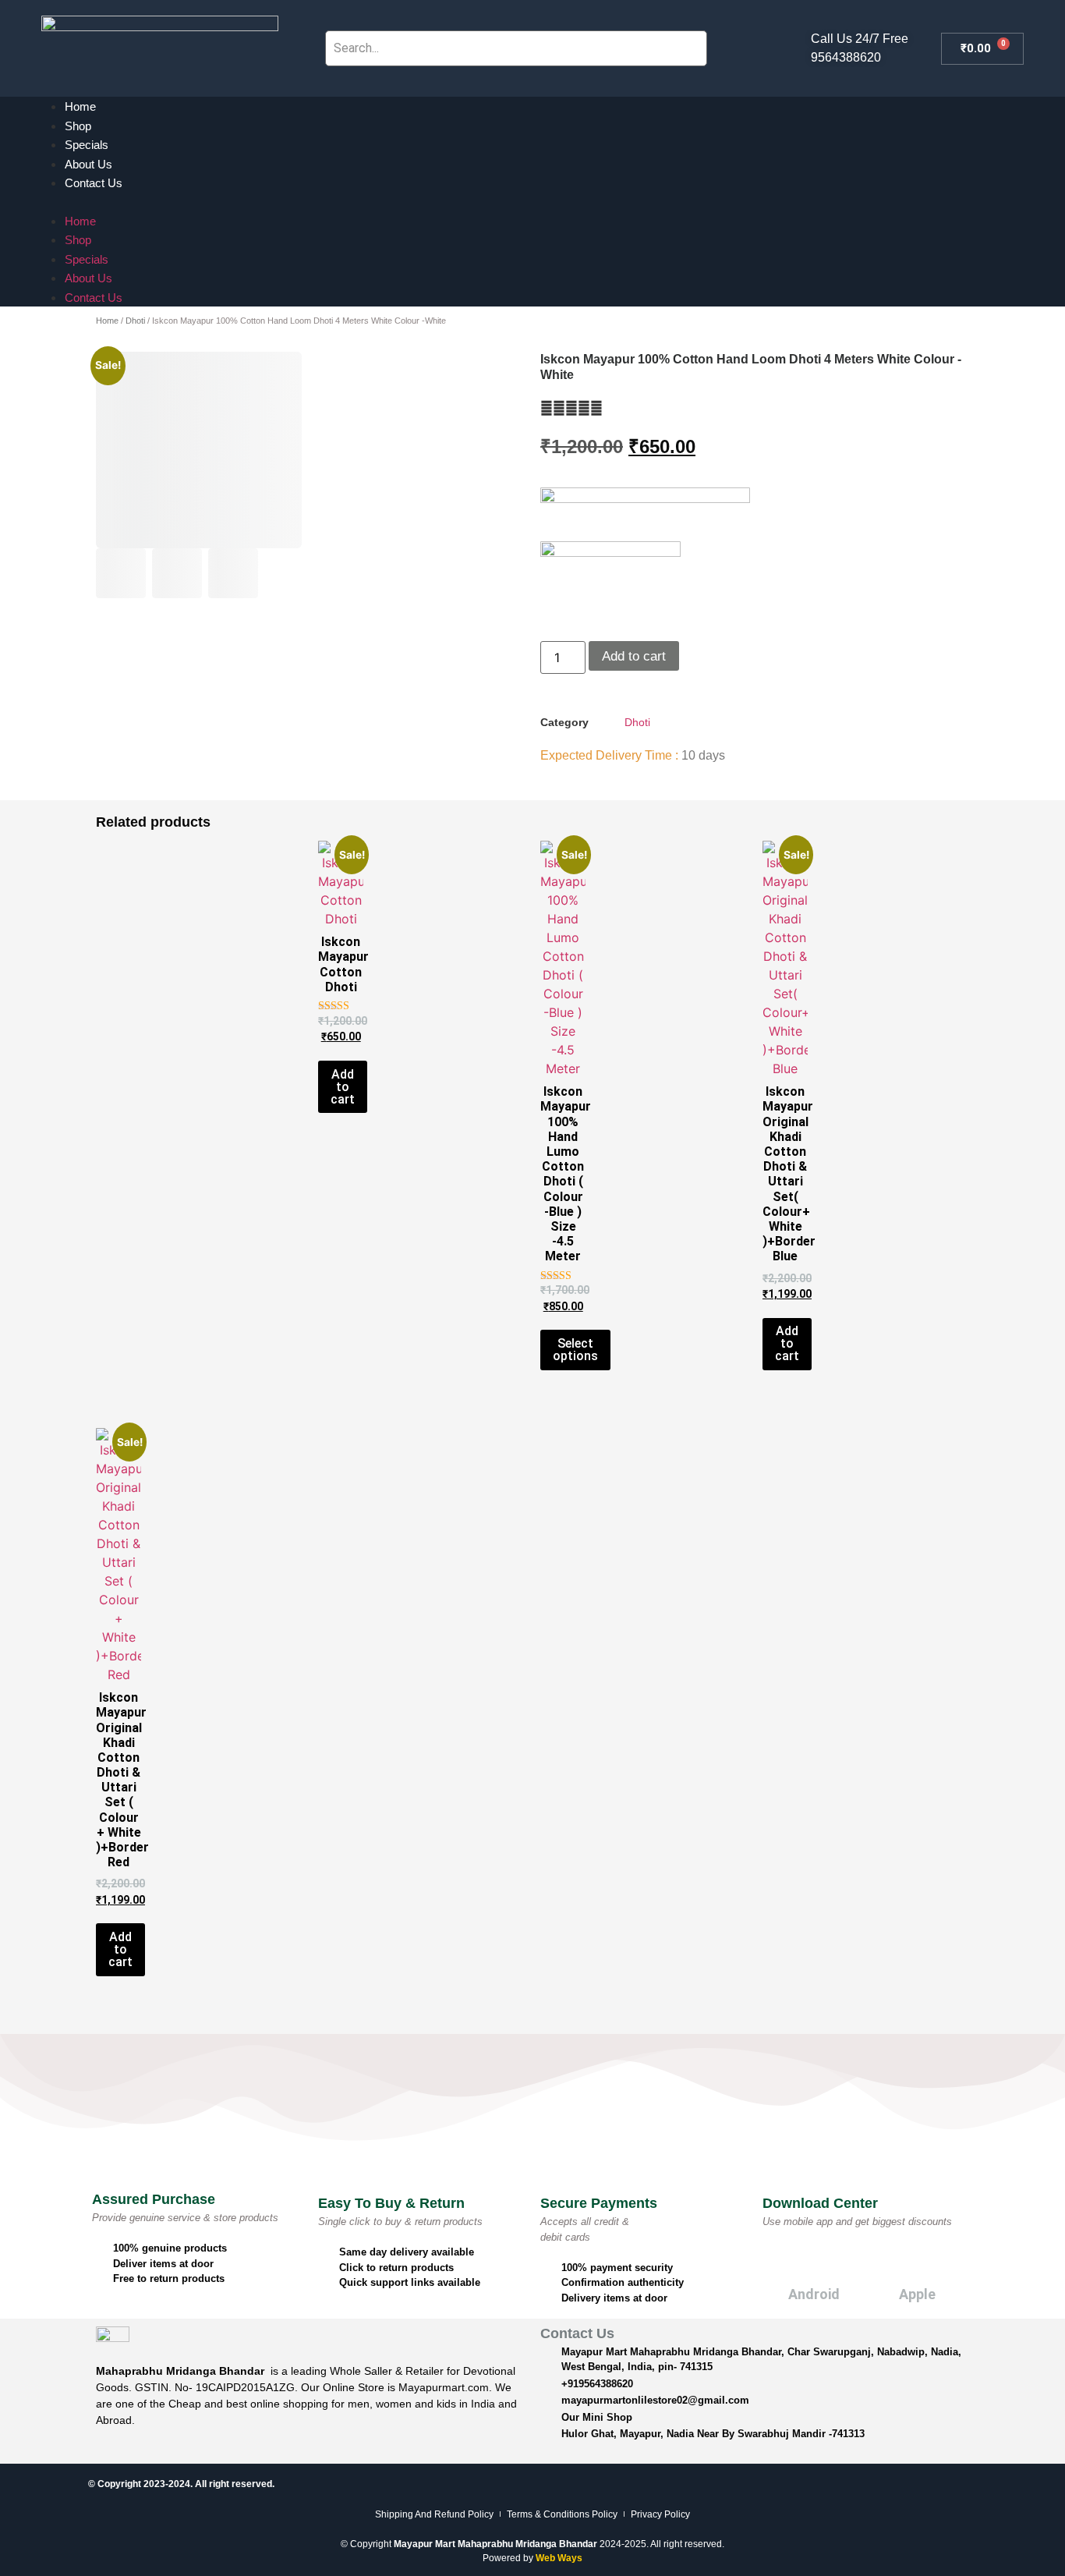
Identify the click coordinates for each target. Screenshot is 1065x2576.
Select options (575, 1350)
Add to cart (634, 656)
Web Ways (559, 2558)
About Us (88, 164)
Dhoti (135, 321)
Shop (78, 126)
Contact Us (94, 183)
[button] (532, 202)
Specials (87, 145)
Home (80, 106)
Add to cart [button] (343, 1087)
